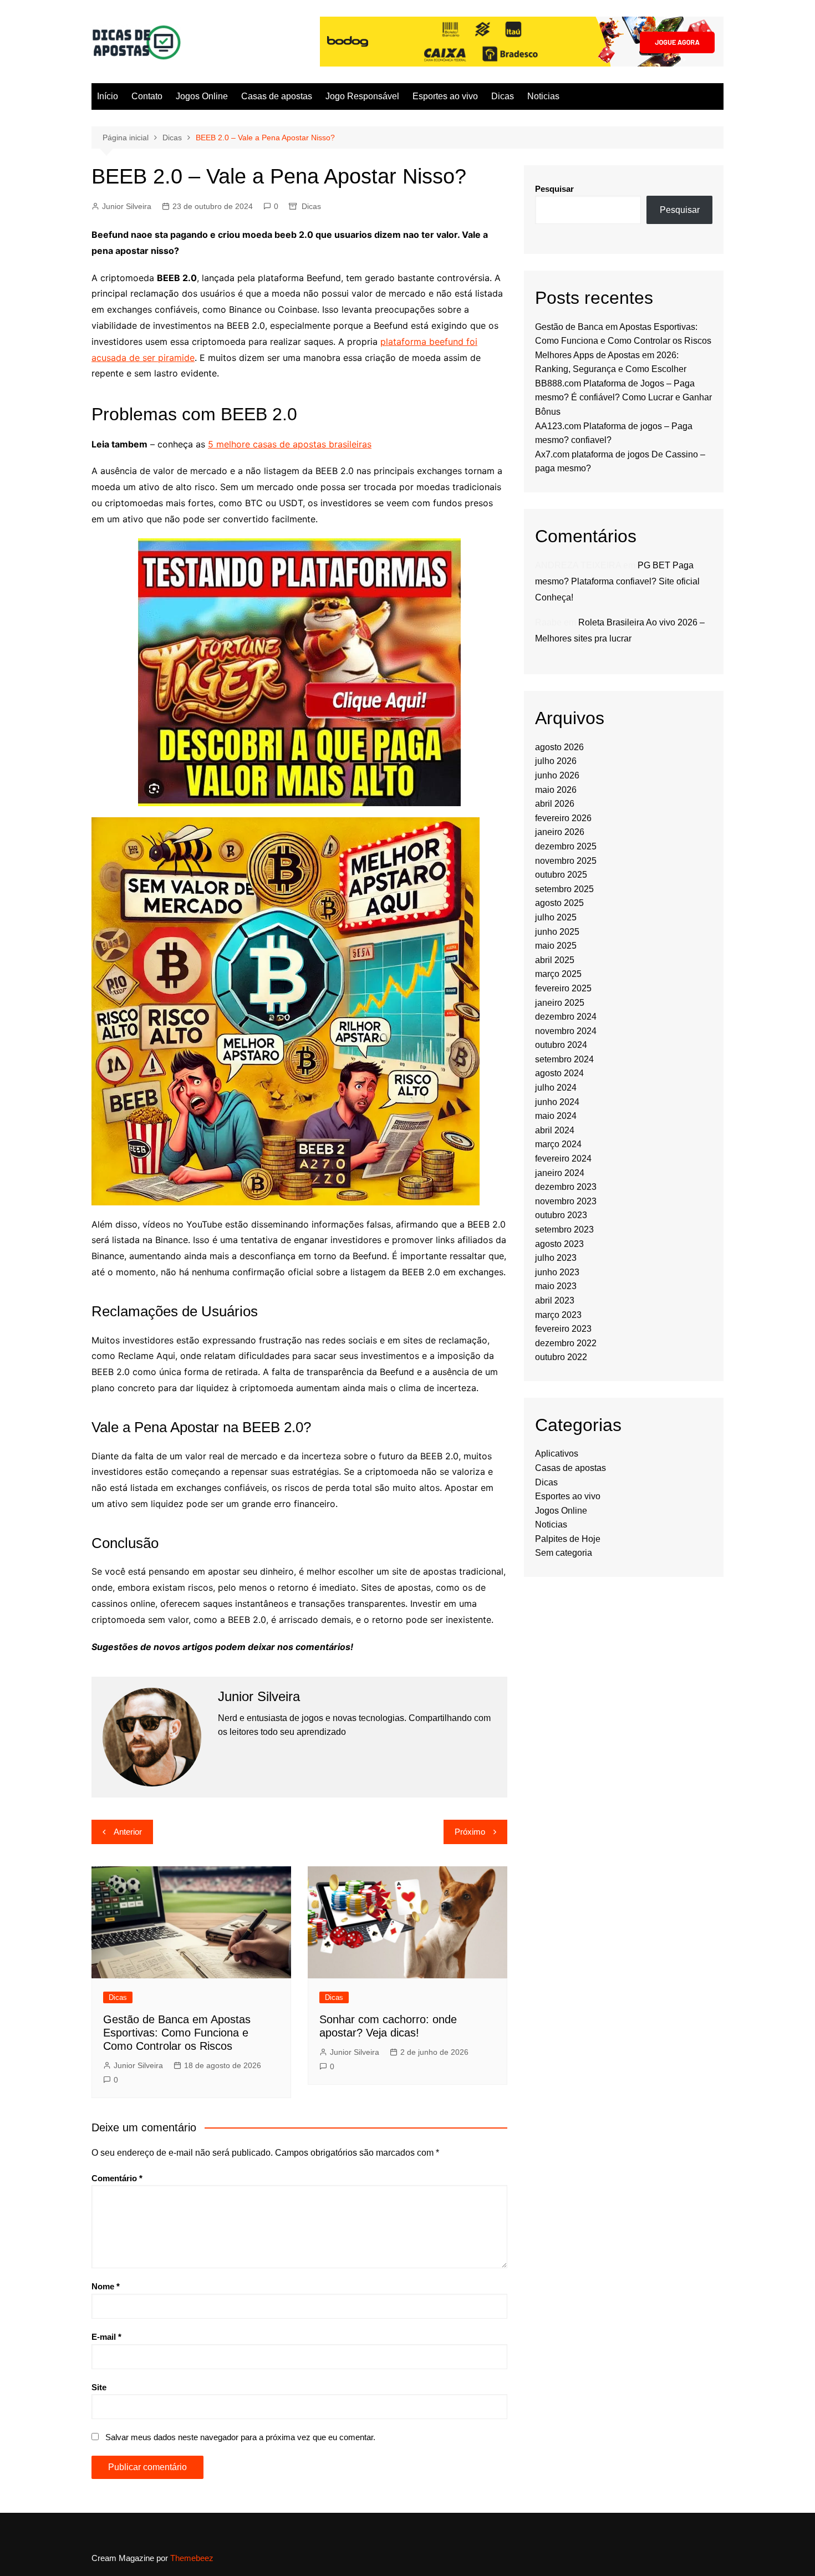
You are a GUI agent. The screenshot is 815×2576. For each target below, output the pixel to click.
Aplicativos (557, 1454)
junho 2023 (557, 1272)
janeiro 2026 (560, 832)
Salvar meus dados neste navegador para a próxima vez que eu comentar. (240, 2437)
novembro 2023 (566, 1201)
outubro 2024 (561, 1045)
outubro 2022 (561, 1357)
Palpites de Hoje (568, 1539)
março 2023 (558, 1315)
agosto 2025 (559, 903)
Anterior (128, 1832)
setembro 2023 (564, 1230)
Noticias (543, 96)
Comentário (117, 2178)
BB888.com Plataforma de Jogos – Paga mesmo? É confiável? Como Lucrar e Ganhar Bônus (623, 398)
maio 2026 (556, 790)
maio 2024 (556, 1116)
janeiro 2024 (560, 1173)
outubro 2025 (561, 875)
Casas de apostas (277, 96)
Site (99, 2387)
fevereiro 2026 (563, 818)
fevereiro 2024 (563, 1159)
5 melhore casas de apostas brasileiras (290, 444)
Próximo (470, 1832)
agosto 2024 (559, 1073)
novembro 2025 (566, 861)
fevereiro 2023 (563, 1329)
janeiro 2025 (560, 1003)
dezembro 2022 (566, 1343)
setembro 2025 (564, 889)
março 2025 (558, 974)
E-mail (106, 2337)
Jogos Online (202, 96)
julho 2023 (556, 1258)
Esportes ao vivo (445, 96)
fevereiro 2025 (563, 988)
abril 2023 (555, 1300)
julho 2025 (556, 917)
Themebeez (192, 2558)
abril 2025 (555, 960)
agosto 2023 (559, 1244)
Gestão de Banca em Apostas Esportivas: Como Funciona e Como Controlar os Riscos (177, 2033)
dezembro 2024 (566, 1017)
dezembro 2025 (566, 846)
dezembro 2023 (566, 1187)
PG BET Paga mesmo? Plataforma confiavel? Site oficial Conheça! (617, 581)
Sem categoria (564, 1553)
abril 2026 (555, 804)
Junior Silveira (127, 206)
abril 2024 (555, 1130)
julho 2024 (556, 1088)
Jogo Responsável (362, 96)
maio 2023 (556, 1286)
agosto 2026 (559, 747)
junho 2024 (557, 1102)
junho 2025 (557, 932)
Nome (106, 2286)
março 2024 (558, 1144)
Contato (147, 96)
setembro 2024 (564, 1059)
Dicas (503, 96)
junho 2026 (557, 775)
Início (108, 96)
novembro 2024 (566, 1031)
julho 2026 (556, 761)
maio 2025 (556, 946)
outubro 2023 (561, 1215)
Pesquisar (554, 189)
